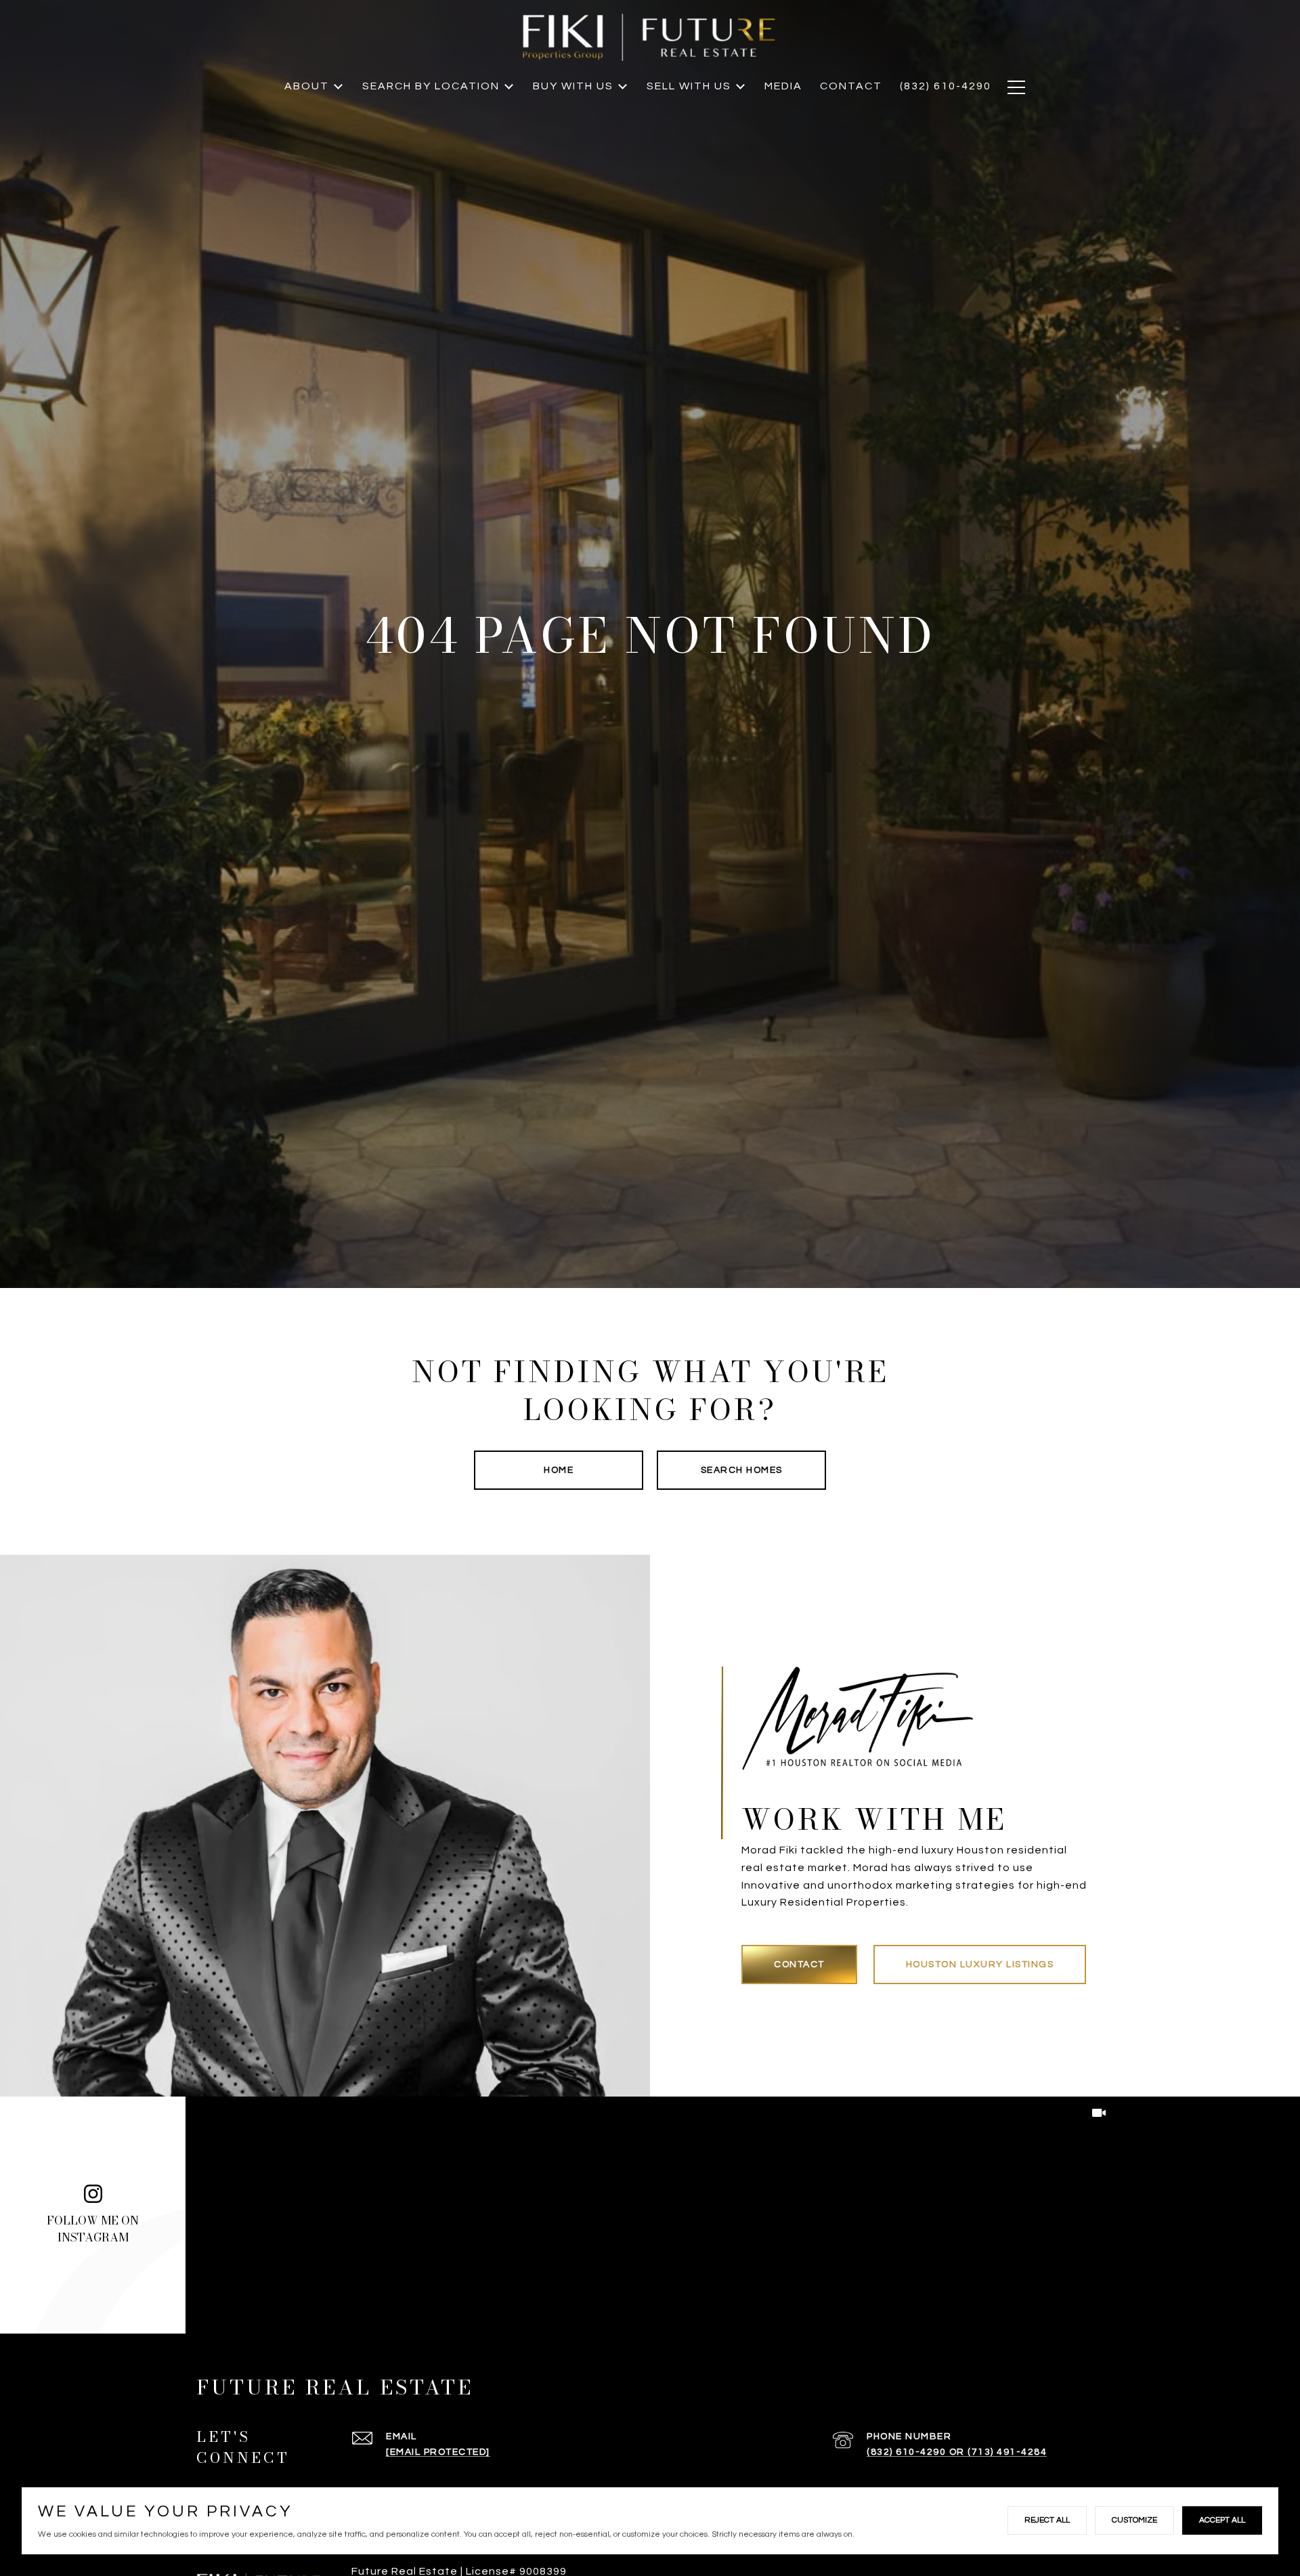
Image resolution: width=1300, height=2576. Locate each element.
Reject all (1047, 2520)
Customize (1134, 2520)
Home (559, 1470)
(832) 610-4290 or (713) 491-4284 (957, 2452)
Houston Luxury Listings (980, 1965)
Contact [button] (799, 1965)
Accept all (1222, 2520)
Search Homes (742, 1470)
